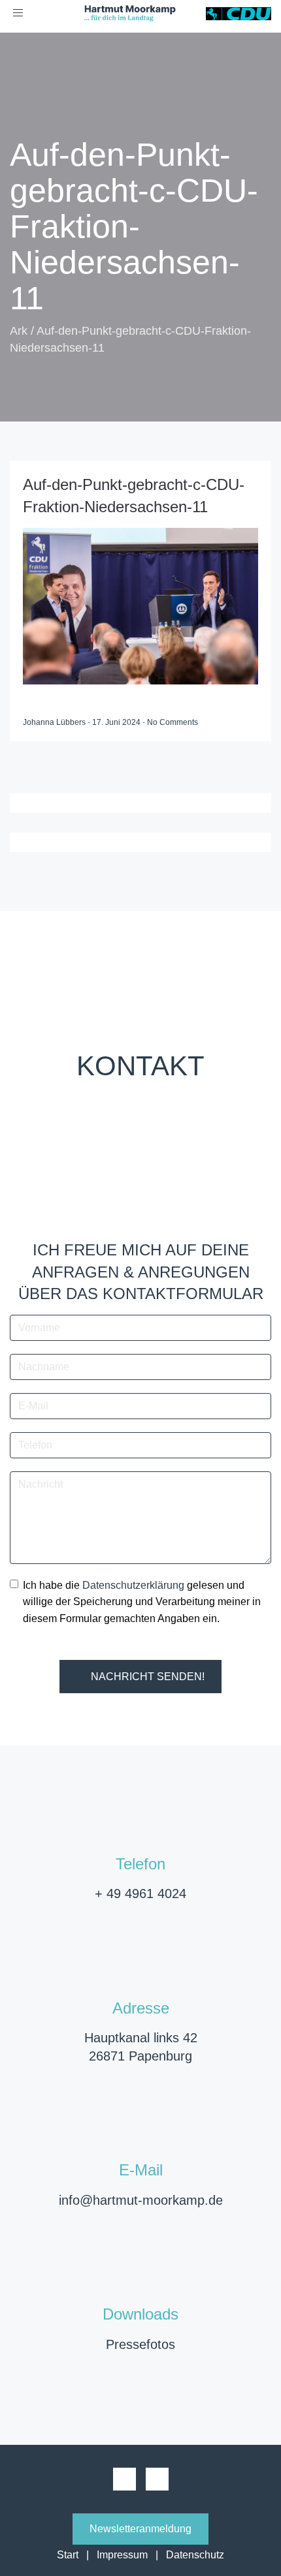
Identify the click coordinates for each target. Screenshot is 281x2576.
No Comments (173, 722)
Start (68, 2555)
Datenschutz (195, 2555)
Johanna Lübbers (55, 722)
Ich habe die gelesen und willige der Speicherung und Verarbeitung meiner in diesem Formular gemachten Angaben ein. (142, 1602)
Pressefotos (140, 2344)
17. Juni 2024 (117, 722)
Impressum (122, 2555)
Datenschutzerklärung (133, 1585)
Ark (19, 331)
